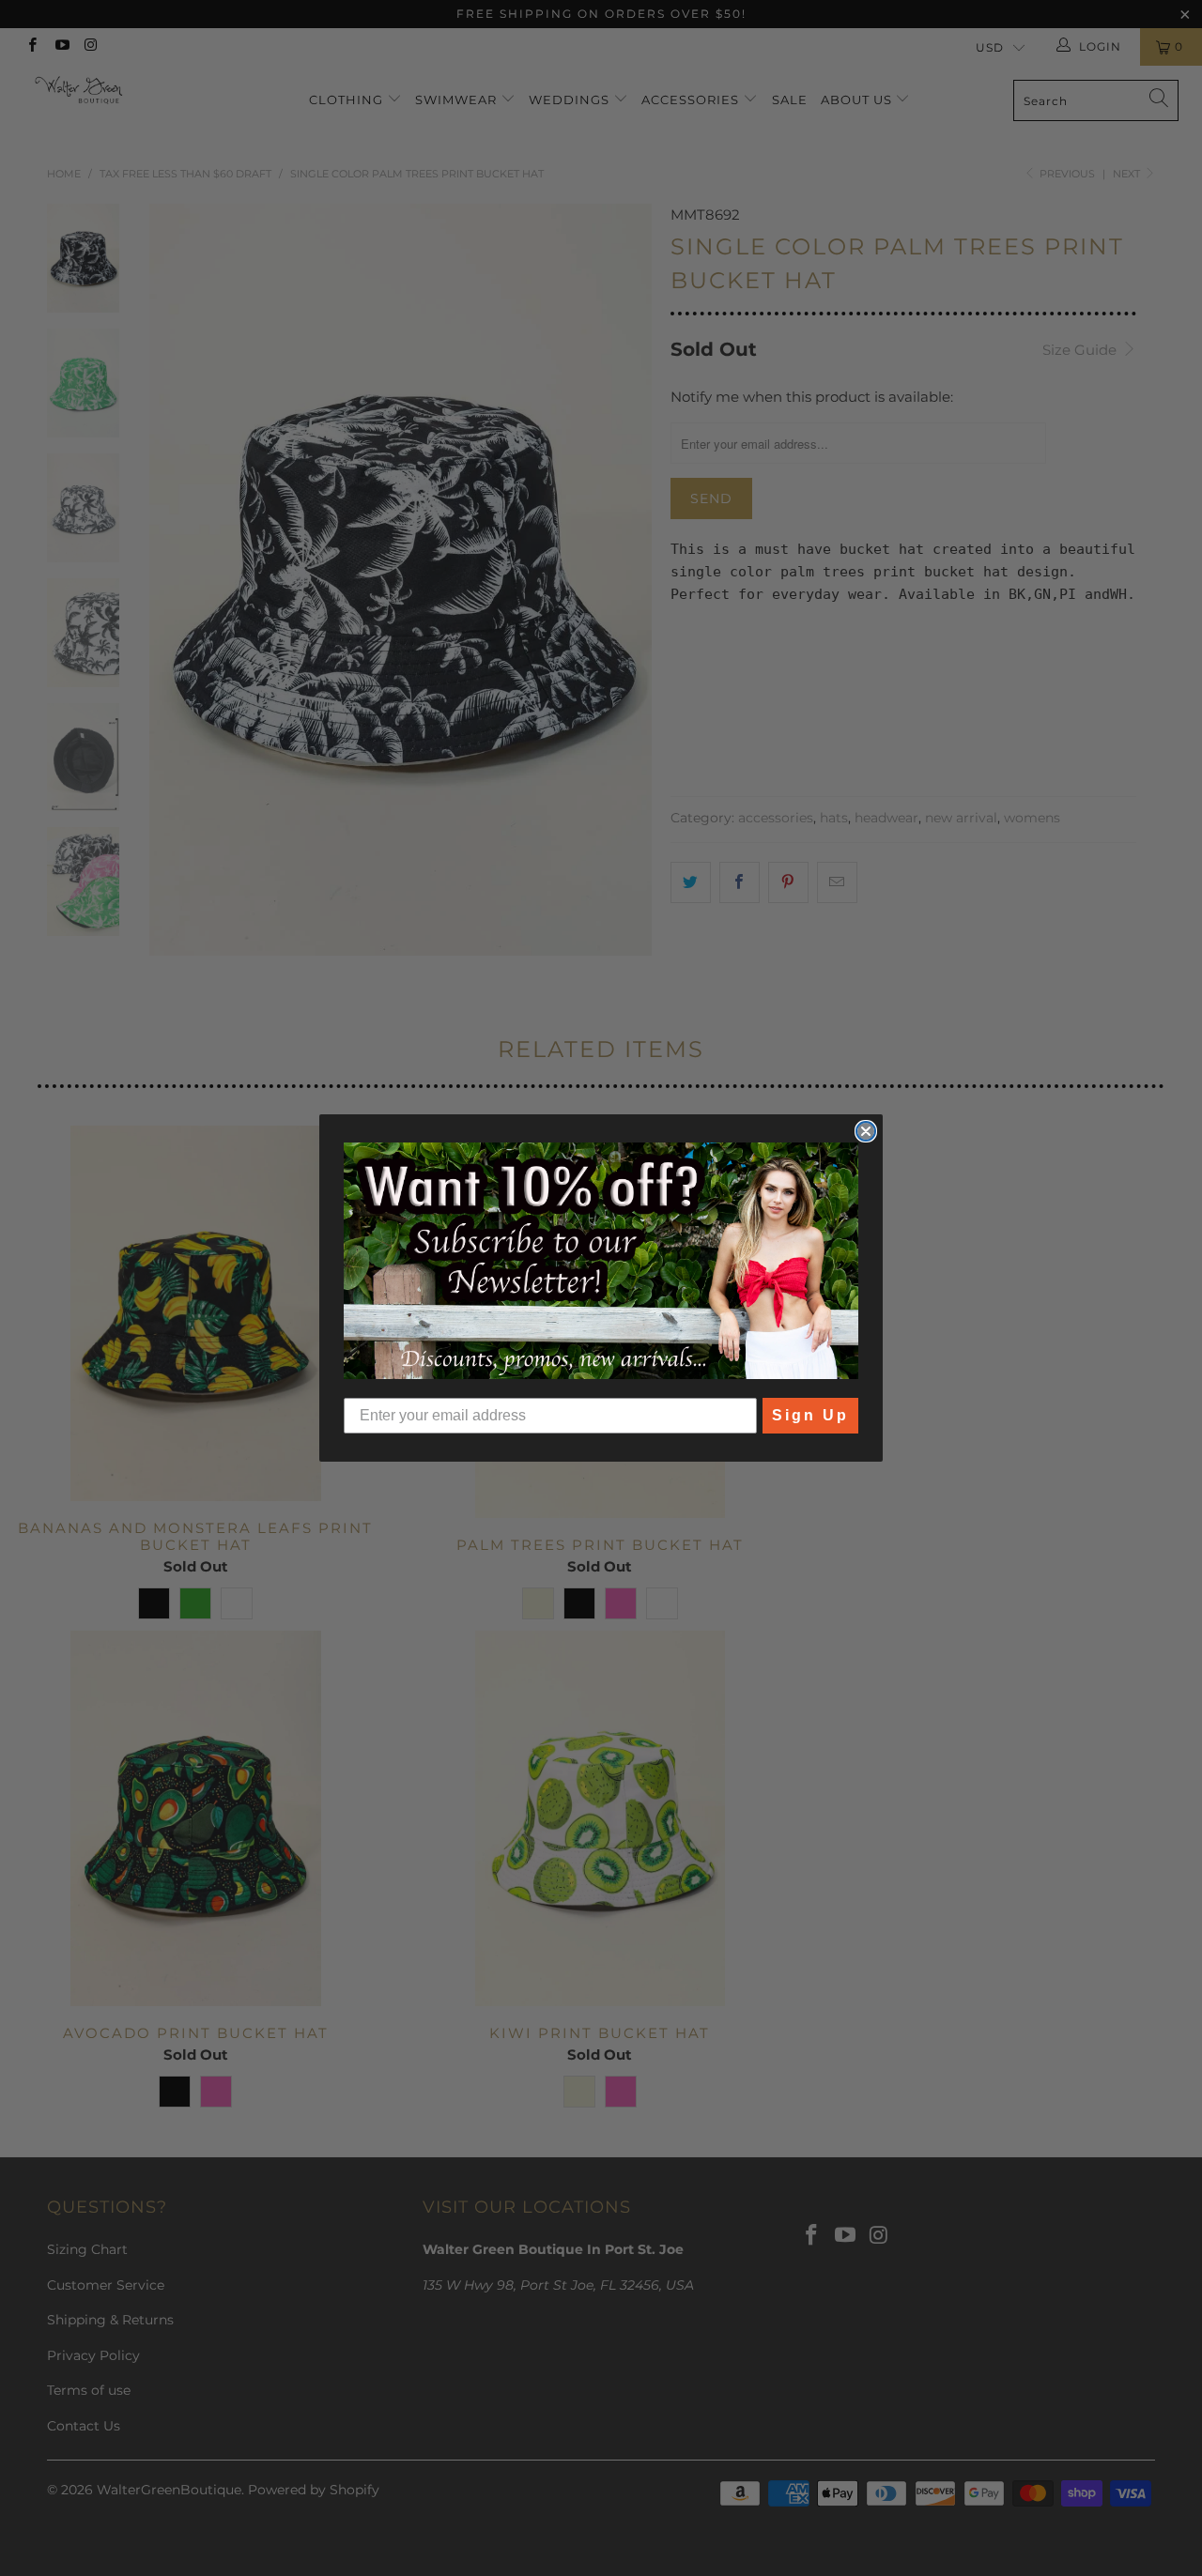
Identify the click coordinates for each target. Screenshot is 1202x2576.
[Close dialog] (866, 1131)
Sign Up (810, 1415)
